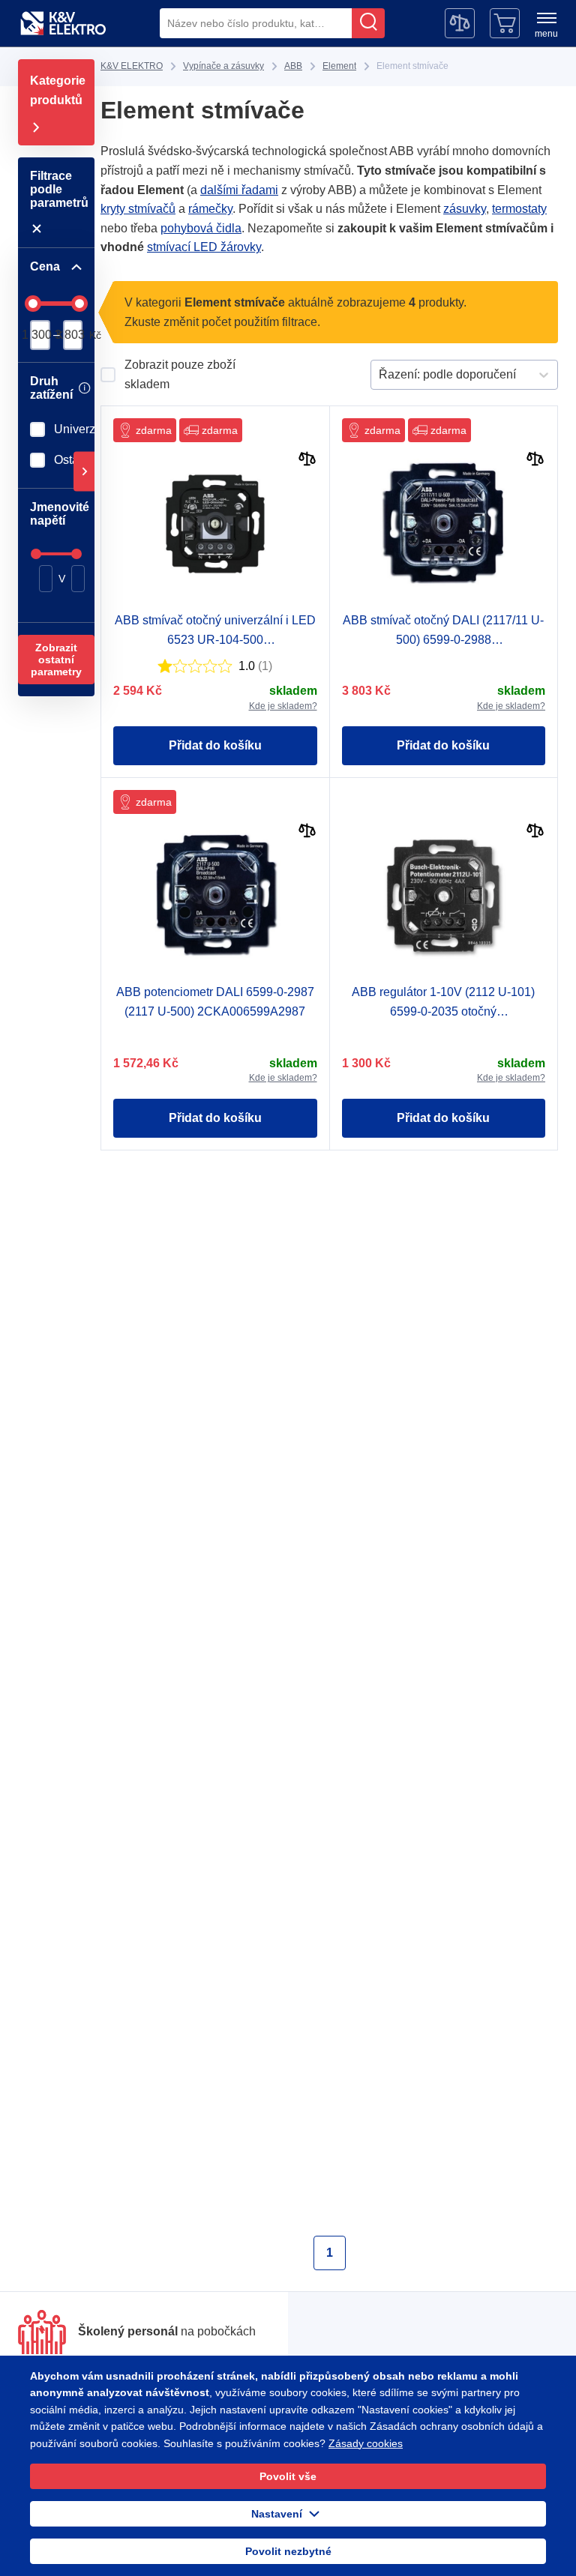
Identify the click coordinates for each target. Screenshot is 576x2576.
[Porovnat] (307, 461)
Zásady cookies (366, 2443)
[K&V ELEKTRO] (63, 23)
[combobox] (256, 23)
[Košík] (505, 23)
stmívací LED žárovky (204, 247)
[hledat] (368, 23)
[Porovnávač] (460, 23)
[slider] (33, 304)
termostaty (519, 209)
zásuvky (465, 209)
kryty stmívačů (138, 209)
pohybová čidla (201, 228)
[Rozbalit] (84, 472)
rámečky (210, 209)
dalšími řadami (239, 190)
